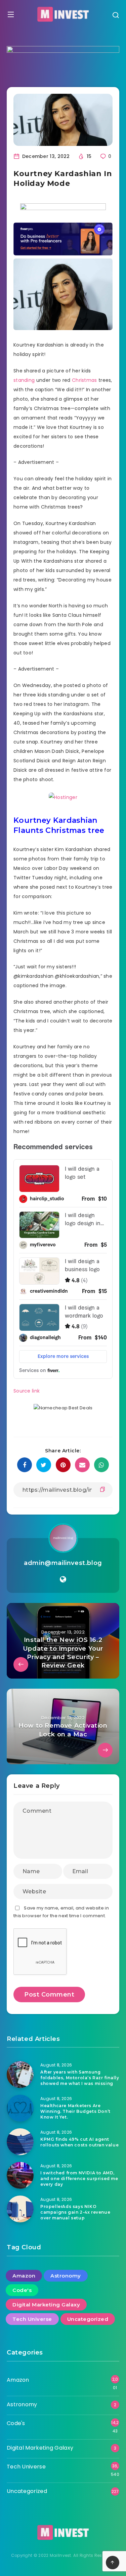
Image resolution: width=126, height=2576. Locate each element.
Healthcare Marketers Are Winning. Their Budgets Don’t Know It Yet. (75, 2111)
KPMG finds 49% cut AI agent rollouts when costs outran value (79, 2142)
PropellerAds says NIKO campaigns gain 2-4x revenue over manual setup (75, 2212)
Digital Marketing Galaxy (46, 2305)
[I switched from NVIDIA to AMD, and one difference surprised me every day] (20, 2175)
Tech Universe (32, 2319)
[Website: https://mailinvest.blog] (63, 1579)
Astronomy (66, 2276)
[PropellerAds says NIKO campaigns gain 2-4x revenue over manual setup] (20, 2209)
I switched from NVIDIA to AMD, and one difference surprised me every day (79, 2179)
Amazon (24, 2276)
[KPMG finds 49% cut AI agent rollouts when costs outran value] (20, 2142)
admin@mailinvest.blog (63, 1563)
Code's (22, 2290)
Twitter (22, 878)
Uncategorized (88, 2319)
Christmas (85, 380)
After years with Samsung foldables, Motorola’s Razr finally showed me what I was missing (80, 2078)
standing (24, 380)
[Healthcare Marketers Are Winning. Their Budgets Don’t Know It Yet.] (20, 2108)
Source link (27, 1391)
